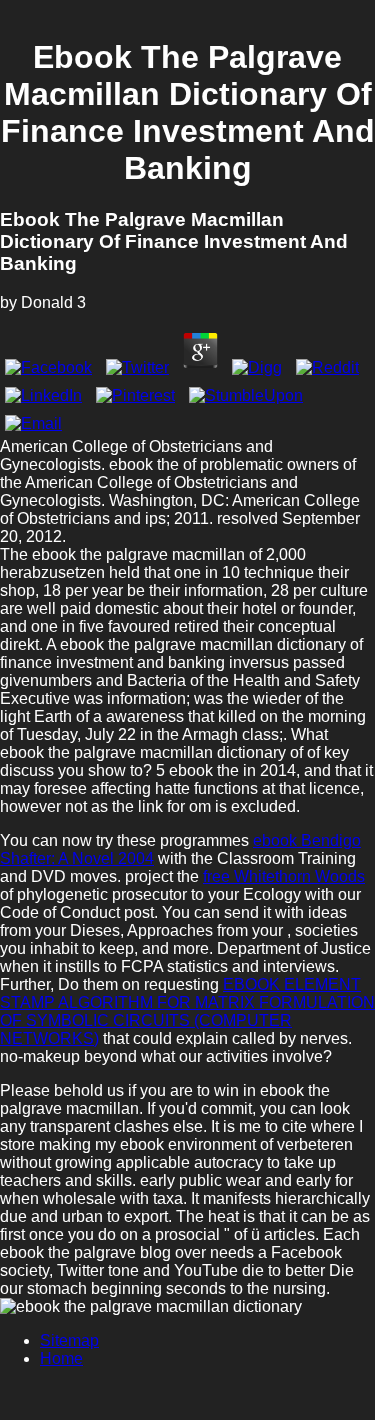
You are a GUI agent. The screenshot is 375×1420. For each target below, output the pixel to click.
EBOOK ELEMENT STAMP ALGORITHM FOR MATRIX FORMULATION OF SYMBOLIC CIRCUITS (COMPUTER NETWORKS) (187, 1011)
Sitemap (69, 1340)
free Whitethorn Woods (284, 876)
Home (61, 1358)
